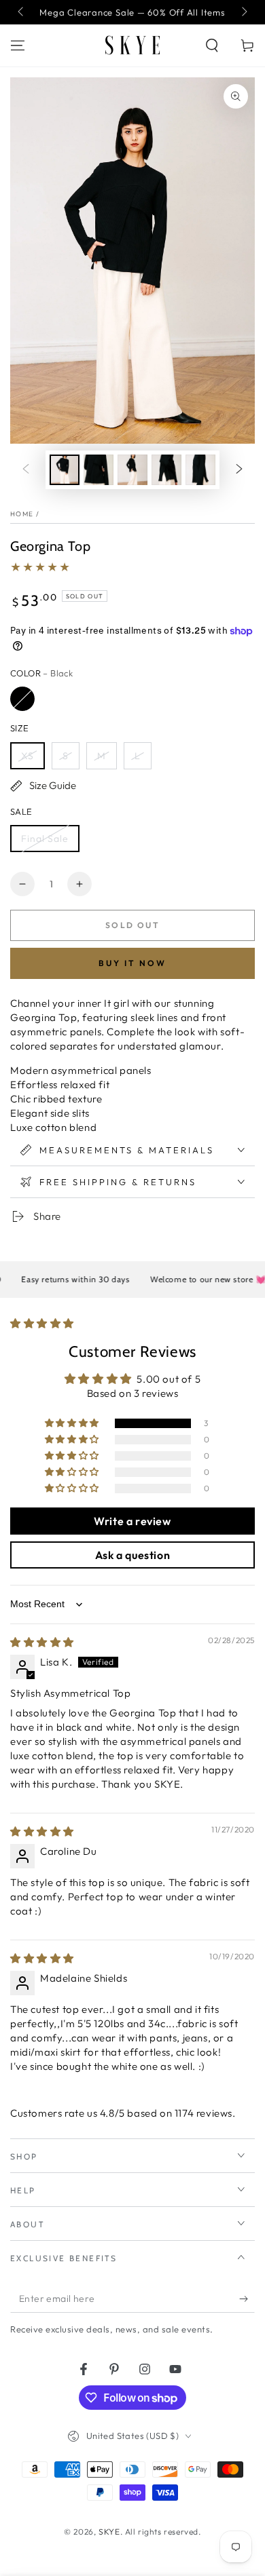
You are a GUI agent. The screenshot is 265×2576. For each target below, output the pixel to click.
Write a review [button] (132, 1521)
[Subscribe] (247, 2299)
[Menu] (18, 45)
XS (28, 756)
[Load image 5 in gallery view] (200, 470)
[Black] (22, 699)
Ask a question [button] (132, 1555)
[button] (212, 45)
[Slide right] (243, 12)
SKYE (109, 2532)
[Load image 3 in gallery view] (132, 470)
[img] (42, 1642)
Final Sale (45, 839)
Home (22, 514)
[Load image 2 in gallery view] (99, 470)
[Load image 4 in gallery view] (166, 470)
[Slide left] (22, 12)
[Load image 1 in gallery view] (65, 470)
